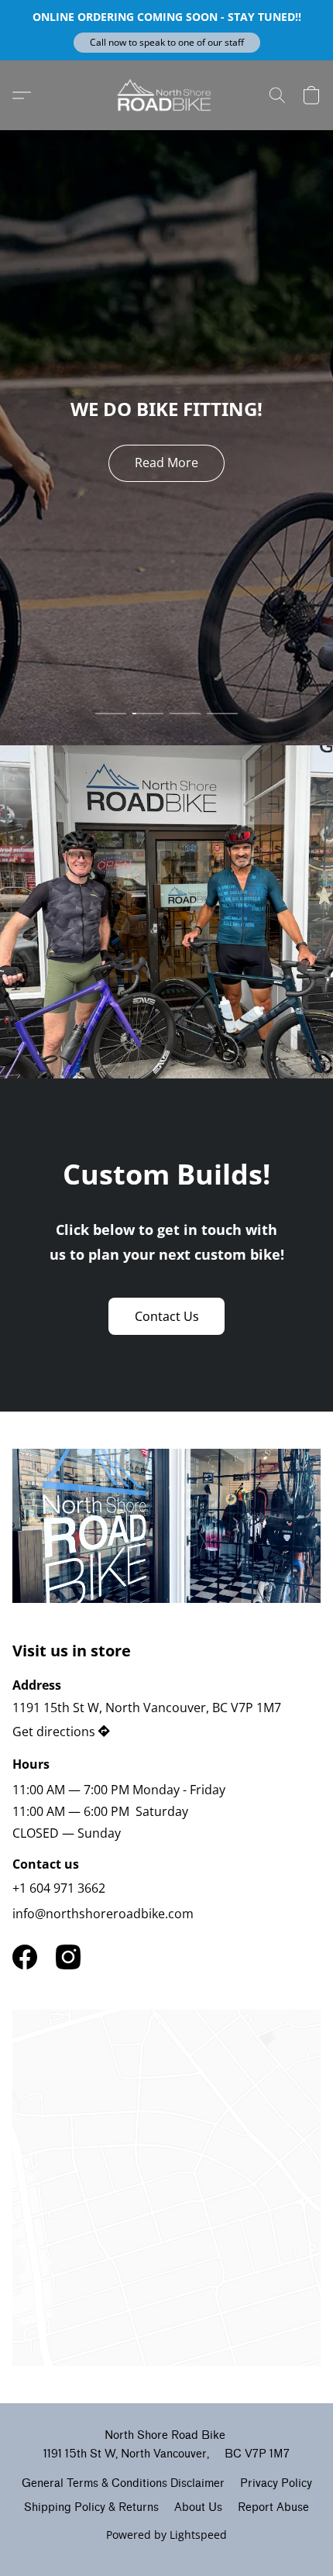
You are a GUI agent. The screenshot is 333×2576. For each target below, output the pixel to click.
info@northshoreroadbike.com (103, 1914)
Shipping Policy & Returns (91, 2507)
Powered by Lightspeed (166, 2535)
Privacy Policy (276, 2483)
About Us (198, 2507)
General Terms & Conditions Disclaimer (123, 2483)
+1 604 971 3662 (59, 1888)
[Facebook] (25, 1957)
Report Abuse (273, 2507)
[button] (167, 43)
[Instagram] (68, 1957)
